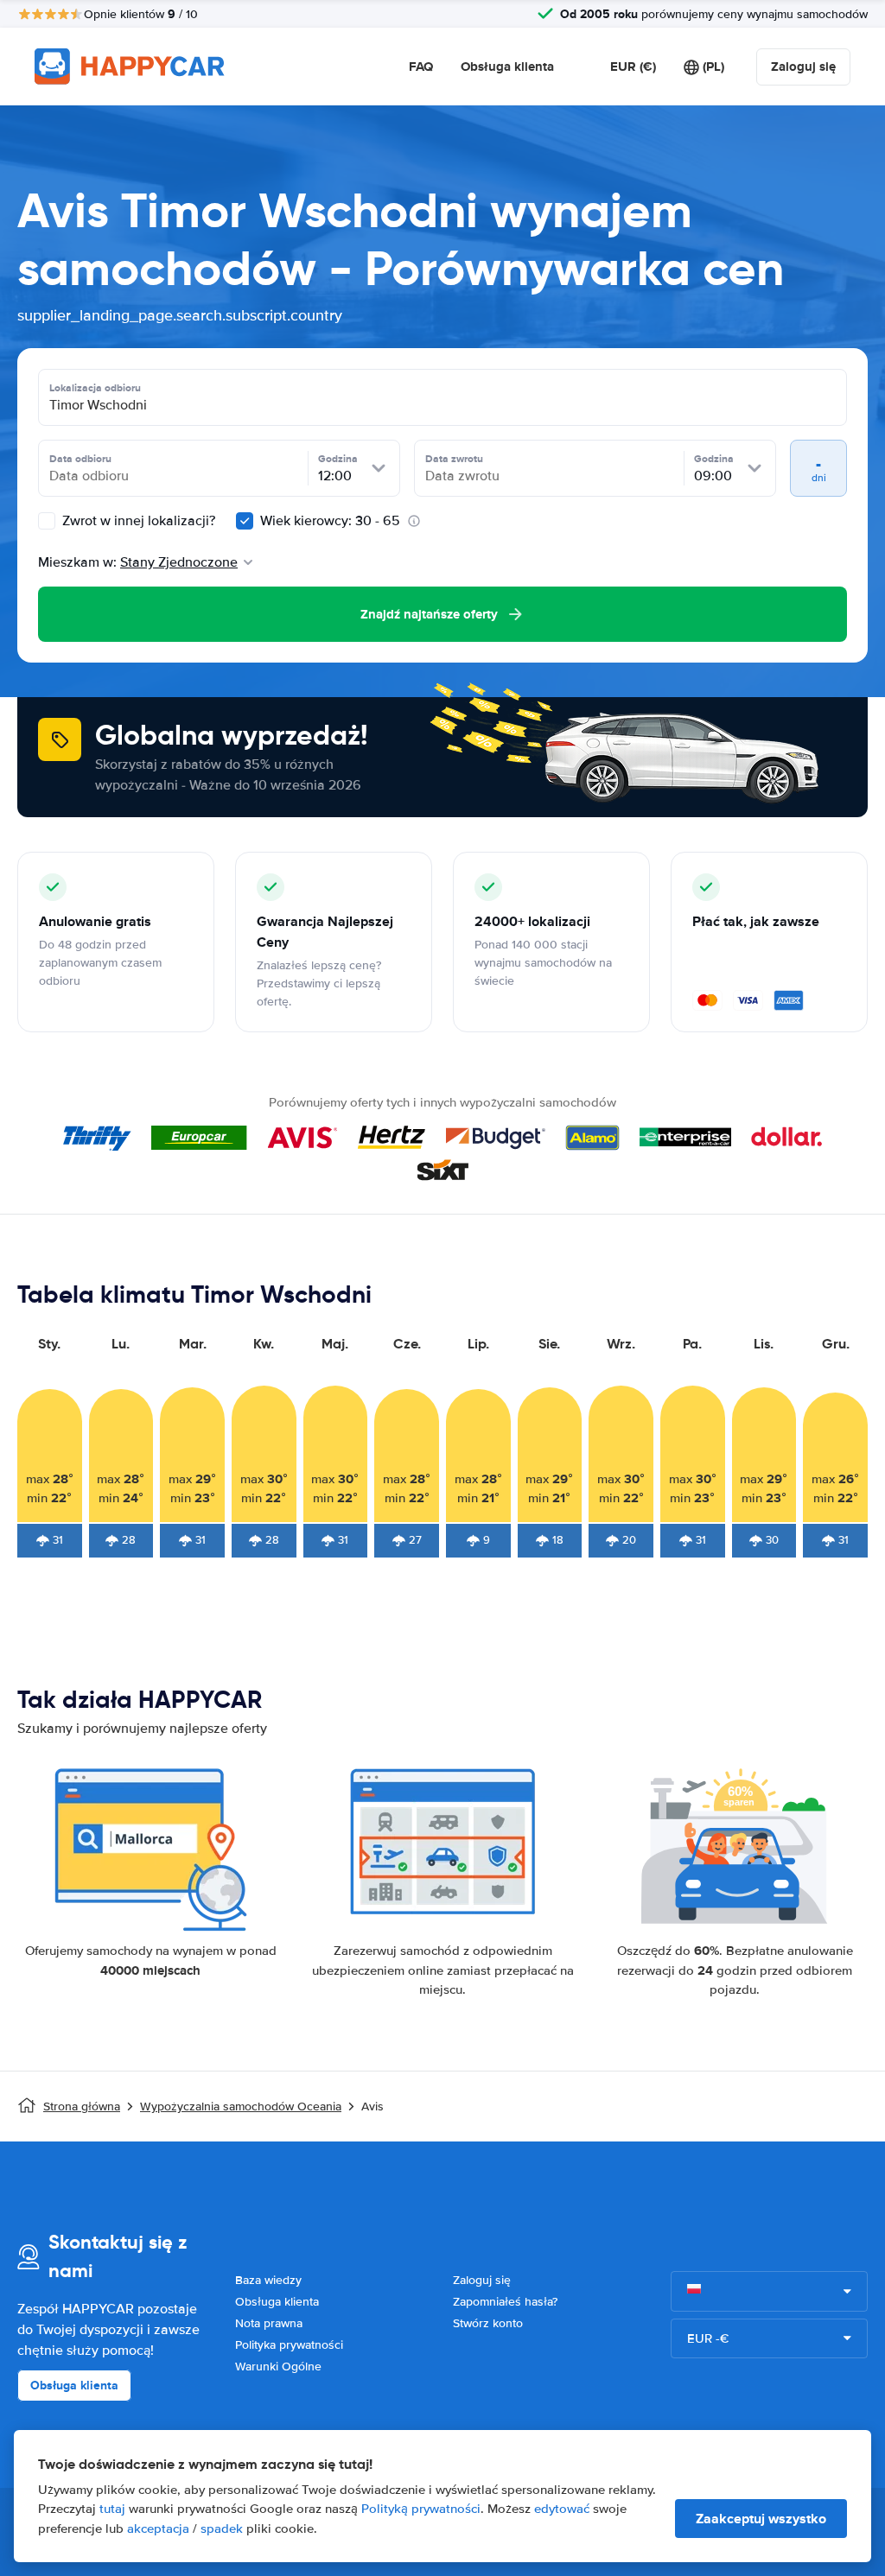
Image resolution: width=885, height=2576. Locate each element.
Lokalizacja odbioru (95, 388)
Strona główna (82, 2106)
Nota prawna (269, 2323)
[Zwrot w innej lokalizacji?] (47, 521)
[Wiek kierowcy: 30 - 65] (245, 521)
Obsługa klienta (507, 67)
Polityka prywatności (289, 2345)
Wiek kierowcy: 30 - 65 (330, 521)
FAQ (421, 67)
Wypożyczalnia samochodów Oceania (241, 2106)
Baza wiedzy (268, 2280)
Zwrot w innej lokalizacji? (137, 521)
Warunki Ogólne (278, 2367)
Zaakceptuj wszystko (761, 2519)
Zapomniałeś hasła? (505, 2302)
